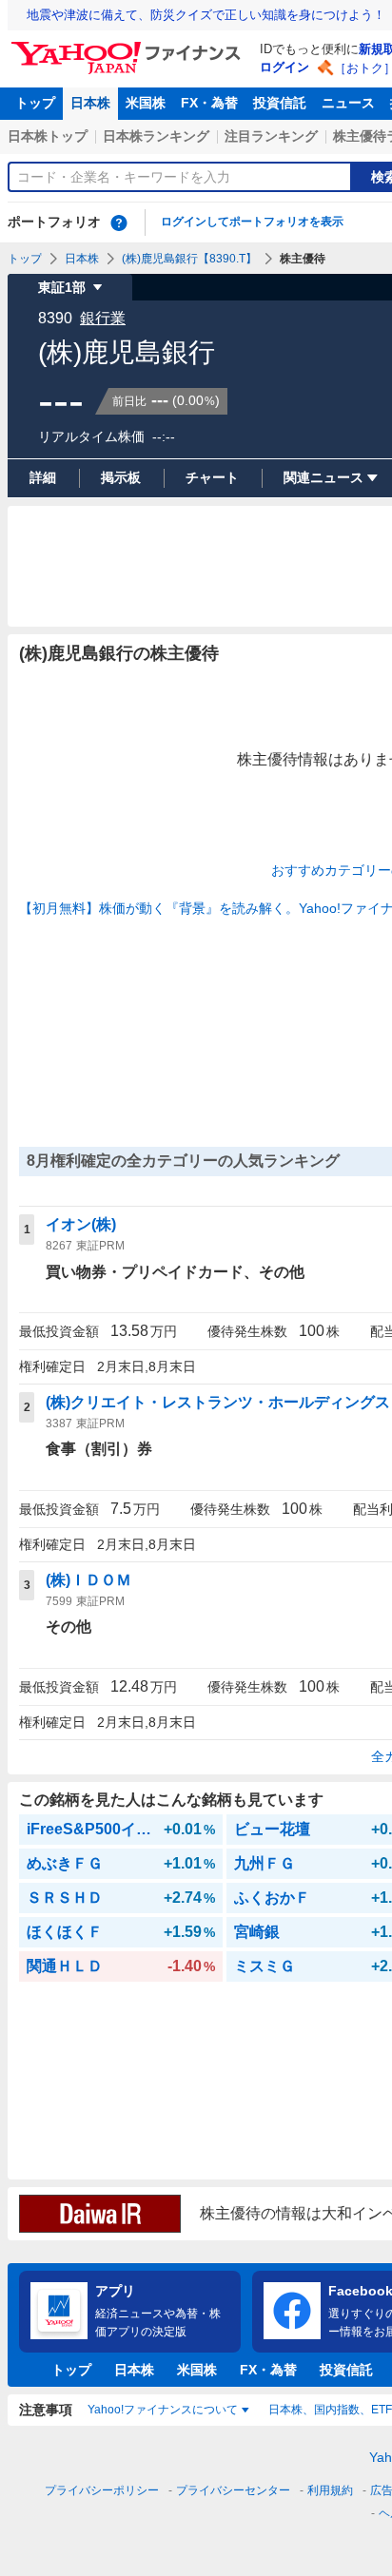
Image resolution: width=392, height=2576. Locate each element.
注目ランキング (271, 136)
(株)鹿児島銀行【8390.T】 (189, 259)
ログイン (284, 67)
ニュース (348, 103)
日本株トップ (48, 136)
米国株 (146, 103)
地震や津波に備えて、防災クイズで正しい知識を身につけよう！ (206, 15)
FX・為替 (209, 103)
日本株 (90, 103)
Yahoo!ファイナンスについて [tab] (163, 2410)
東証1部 (62, 287)
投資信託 (280, 103)
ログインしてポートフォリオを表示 (252, 222)
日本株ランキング (156, 136)
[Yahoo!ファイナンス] (129, 47)
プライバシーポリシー (102, 2490)
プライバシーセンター (233, 2490)
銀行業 (103, 318)
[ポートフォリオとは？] (119, 223)
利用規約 (330, 2490)
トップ (35, 103)
